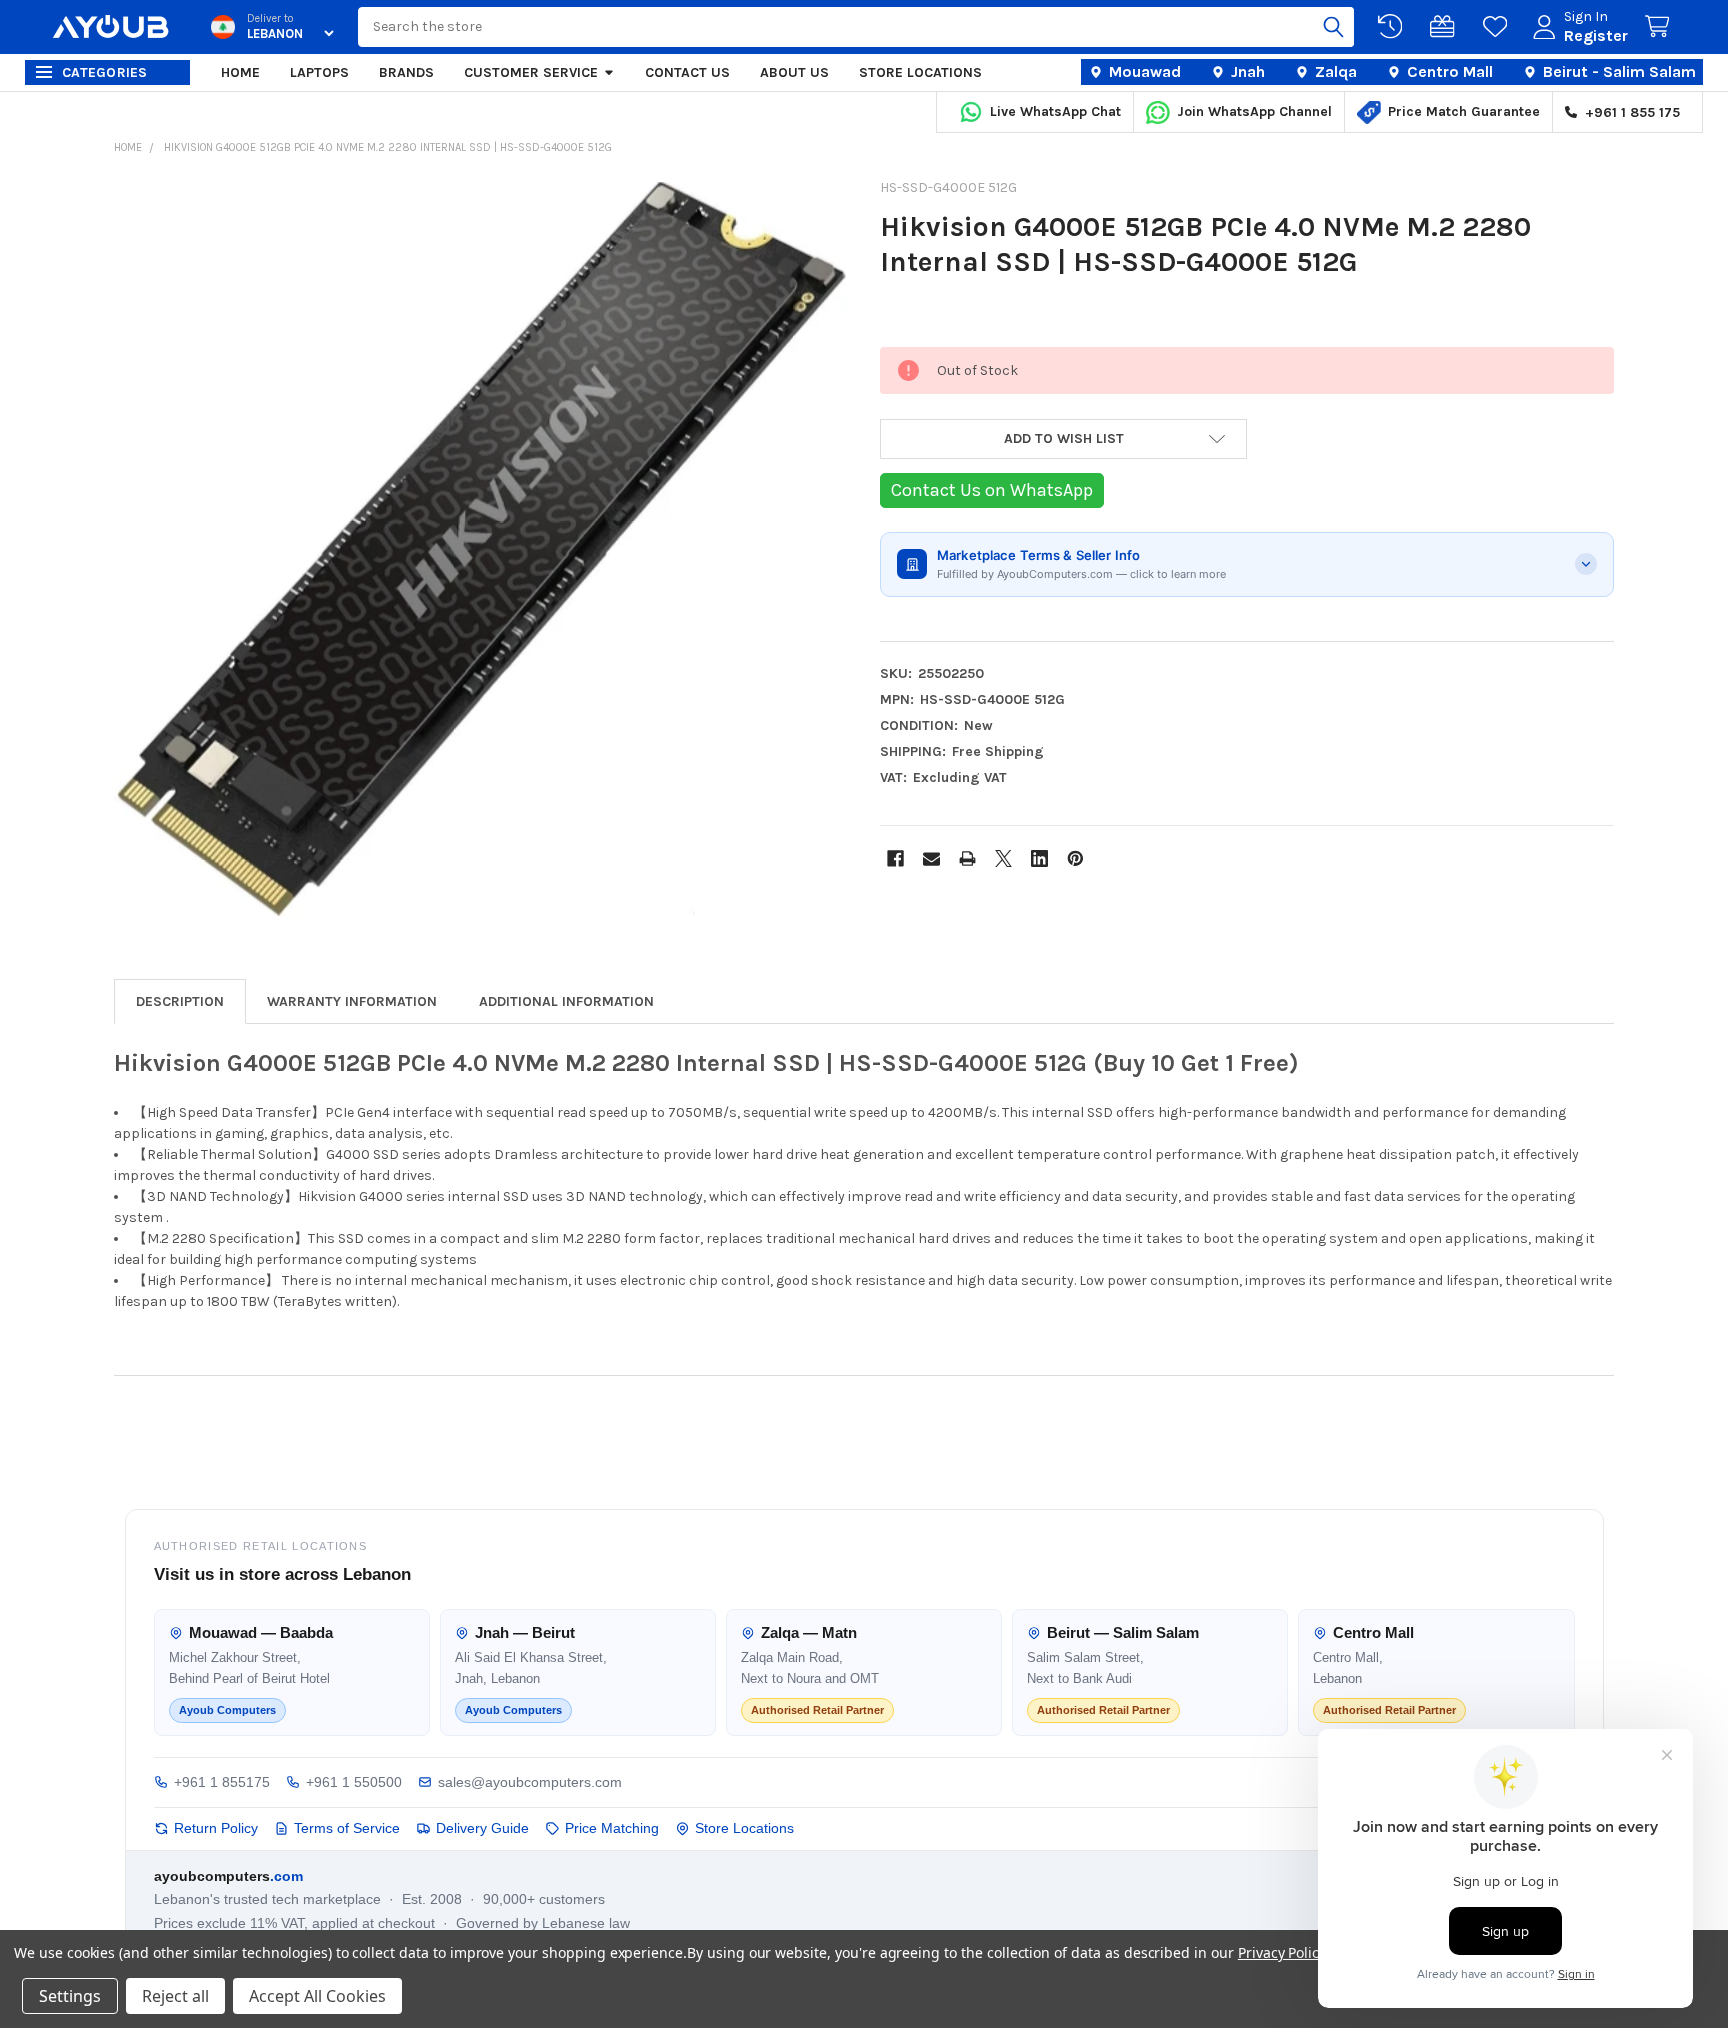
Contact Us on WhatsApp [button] (992, 490)
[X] (1003, 858)
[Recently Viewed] (1394, 27)
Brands (406, 72)
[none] (481, 549)
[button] (1063, 439)
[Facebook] (895, 858)
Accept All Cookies (317, 1996)
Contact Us (687, 72)
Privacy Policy (1281, 1952)
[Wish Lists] (1499, 27)
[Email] (931, 858)
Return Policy (216, 1828)
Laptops (319, 72)
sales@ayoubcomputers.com (530, 1782)
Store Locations (920, 72)
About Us (794, 72)
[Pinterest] (1075, 858)
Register (1596, 35)
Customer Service (531, 72)
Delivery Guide (482, 1828)
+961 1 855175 (222, 1782)
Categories (105, 72)
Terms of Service (347, 1828)
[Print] (967, 858)
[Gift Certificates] (1446, 27)
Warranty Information (352, 1001)
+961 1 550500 (354, 1782)
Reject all (175, 1996)
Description (180, 1001)
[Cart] (1661, 27)
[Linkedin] (1039, 858)
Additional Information (566, 1001)
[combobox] (855, 27)
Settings (70, 1996)
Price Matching (612, 1828)
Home (240, 72)
